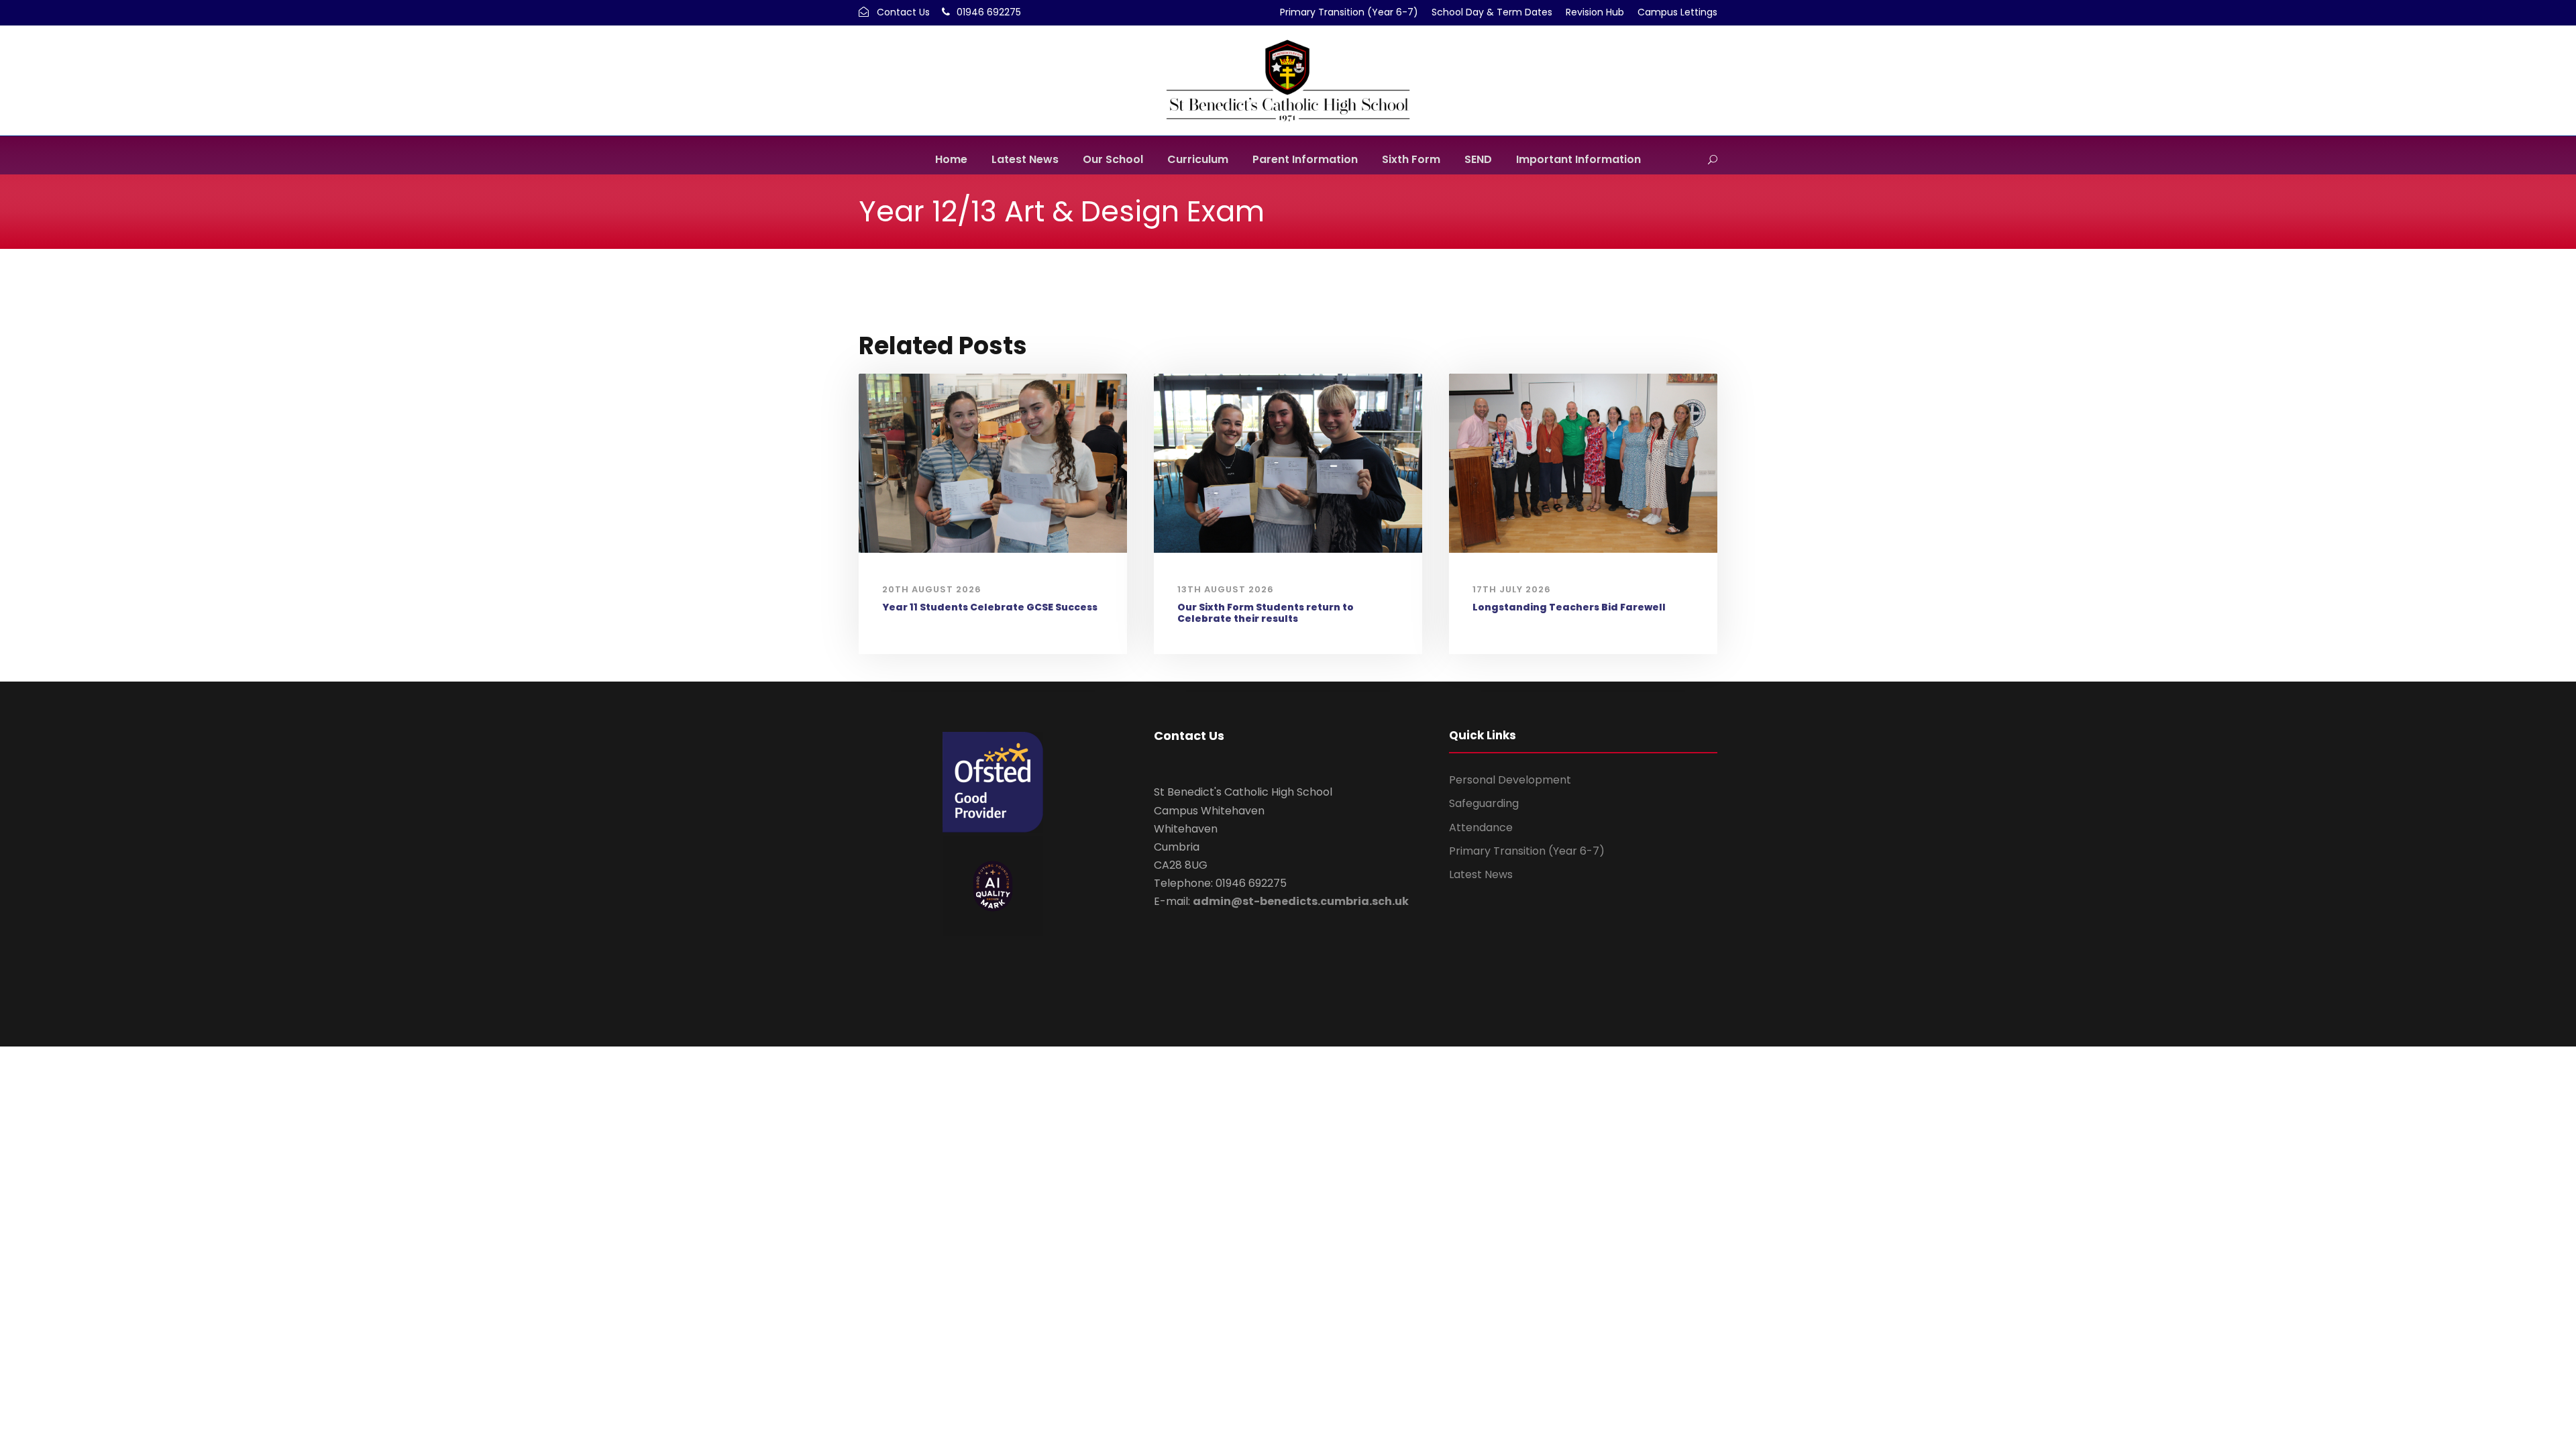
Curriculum (1198, 159)
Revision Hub (1595, 12)
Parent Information (1305, 159)
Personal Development (1510, 780)
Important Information (1578, 159)
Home (951, 159)
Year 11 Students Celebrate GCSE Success (990, 607)
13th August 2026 (1226, 589)
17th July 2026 (1512, 589)
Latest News (1025, 159)
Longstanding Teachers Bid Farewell (1569, 607)
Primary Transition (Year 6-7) (1349, 12)
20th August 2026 (932, 589)
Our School (1113, 159)
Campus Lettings (1677, 12)
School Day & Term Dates (1492, 12)
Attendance (1481, 827)
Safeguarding (1484, 803)
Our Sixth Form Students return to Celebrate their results (1266, 613)
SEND (1478, 159)
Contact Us (903, 12)
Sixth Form (1411, 159)
